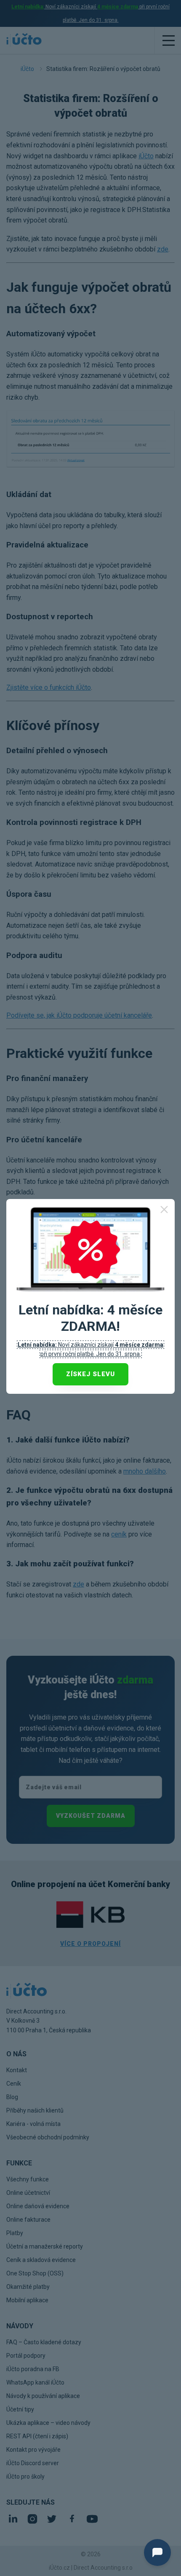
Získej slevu (90, 1374)
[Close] (164, 1209)
